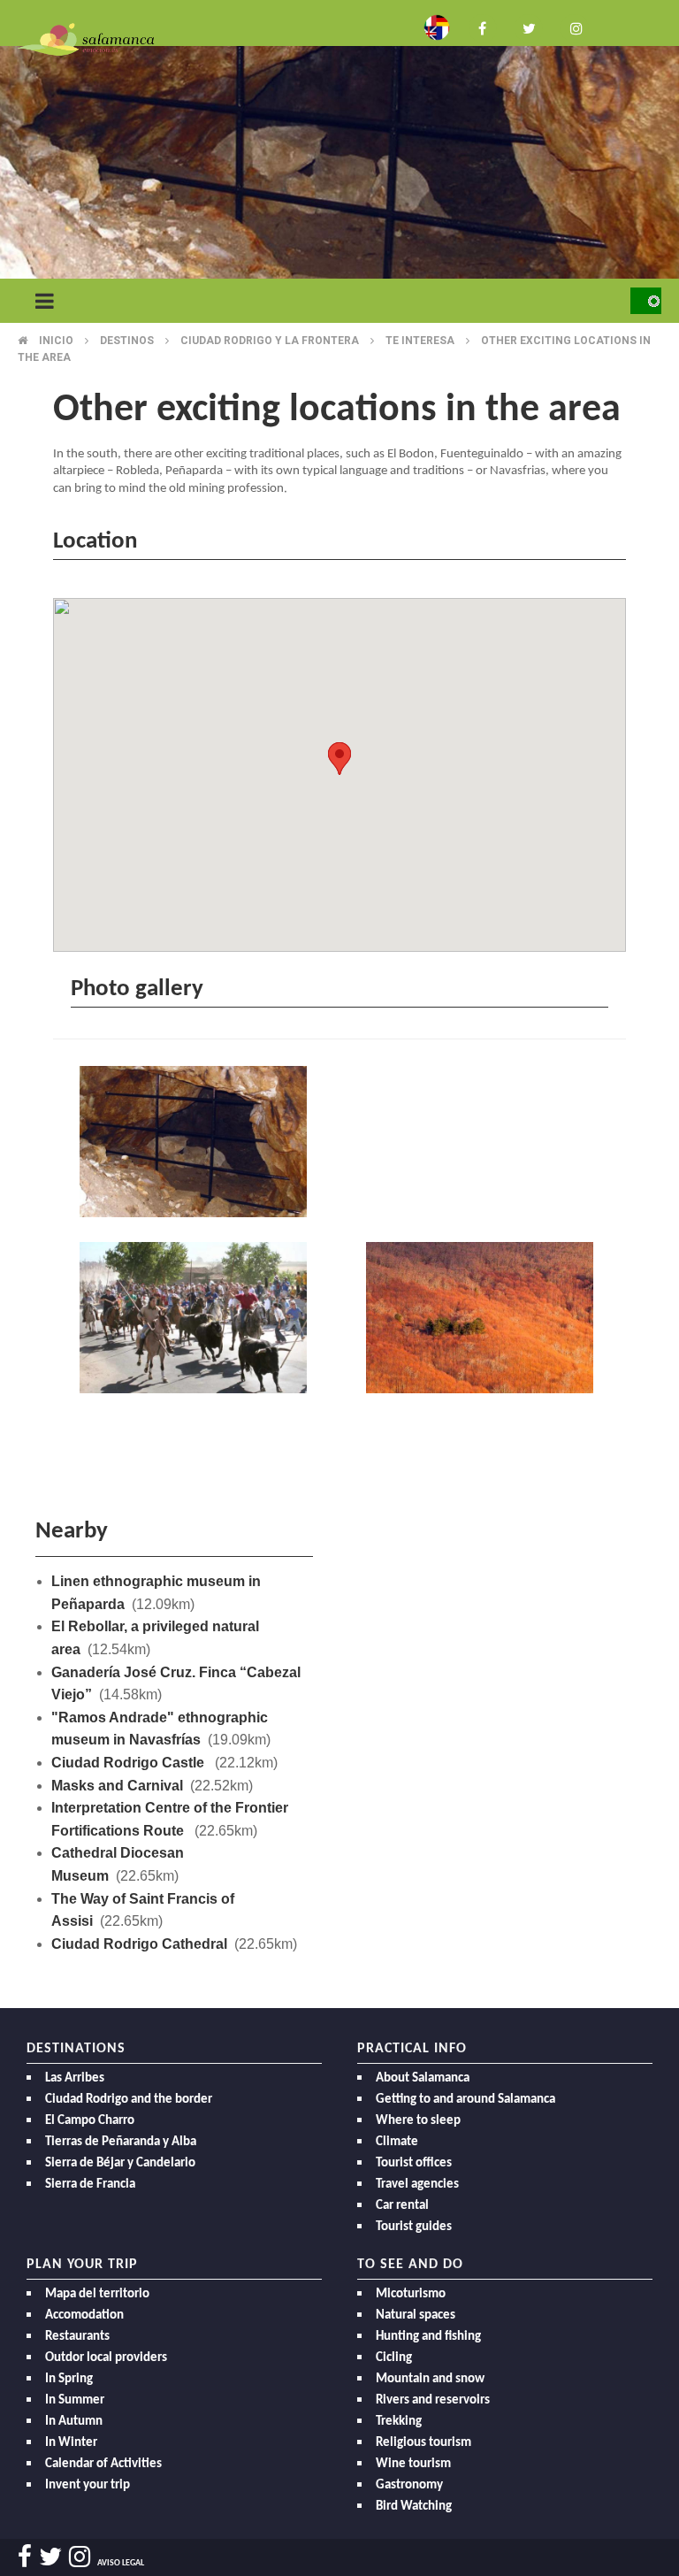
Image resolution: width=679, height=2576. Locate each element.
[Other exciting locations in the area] (196, 1144)
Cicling (394, 2358)
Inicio (56, 341)
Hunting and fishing (428, 2337)
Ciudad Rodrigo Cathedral (139, 1944)
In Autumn (74, 2422)
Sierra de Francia (90, 2185)
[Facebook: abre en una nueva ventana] (483, 27)
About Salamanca (423, 2078)
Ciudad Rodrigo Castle (130, 1763)
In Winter (71, 2443)
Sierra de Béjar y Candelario (120, 2163)
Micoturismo (411, 2294)
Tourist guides (414, 2227)
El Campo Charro (90, 2121)
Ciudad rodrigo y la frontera (270, 341)
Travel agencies (417, 2185)
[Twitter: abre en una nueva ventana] (529, 27)
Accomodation (84, 2315)
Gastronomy (409, 2485)
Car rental (402, 2206)
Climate (397, 2142)
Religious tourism (423, 2443)
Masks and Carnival (117, 1786)
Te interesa (420, 341)
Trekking (399, 2422)
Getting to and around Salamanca (465, 2100)
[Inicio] (86, 38)
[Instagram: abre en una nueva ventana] (575, 27)
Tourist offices (414, 2163)
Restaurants (77, 2337)
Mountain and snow (430, 2379)
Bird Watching (414, 2507)
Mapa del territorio (97, 2294)
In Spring (69, 2379)
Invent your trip (88, 2485)
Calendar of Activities (103, 2464)
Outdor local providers (106, 2358)
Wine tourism (413, 2464)
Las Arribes (75, 2078)
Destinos (127, 341)
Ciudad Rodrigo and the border (129, 2100)
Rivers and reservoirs (433, 2400)
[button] (339, 759)
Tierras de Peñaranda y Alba (121, 2142)
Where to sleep (418, 2121)
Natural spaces (416, 2315)
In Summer (75, 2400)
